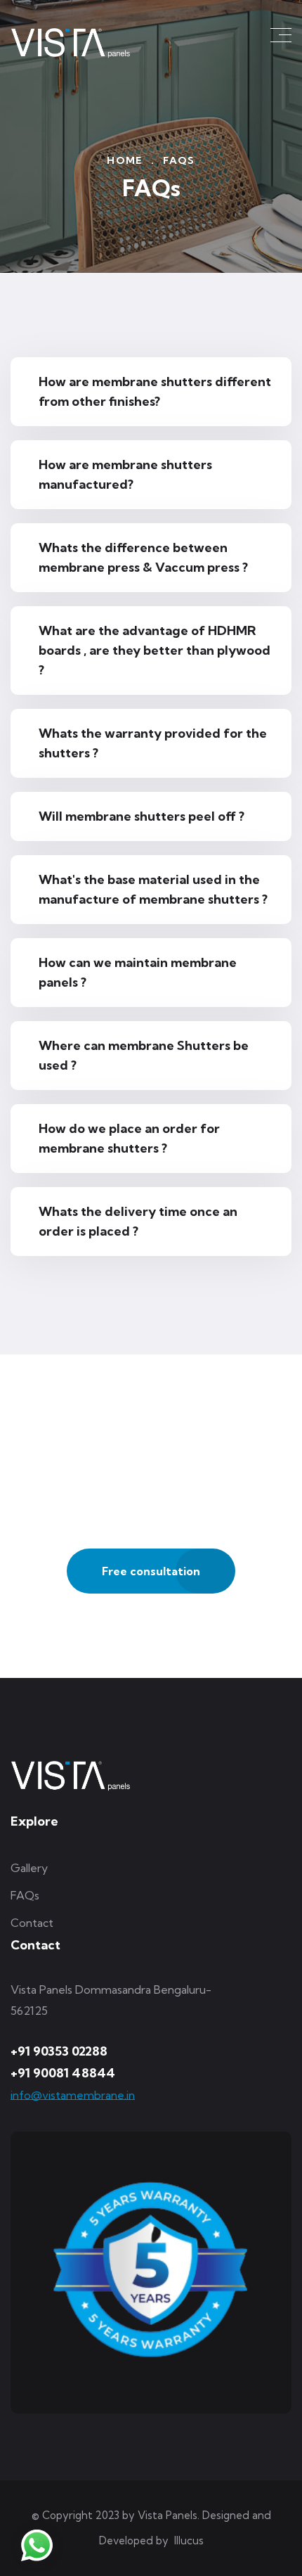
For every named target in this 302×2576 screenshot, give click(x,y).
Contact (32, 1923)
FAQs (25, 1895)
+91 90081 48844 (63, 2073)
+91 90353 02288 (59, 2051)
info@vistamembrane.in (73, 2095)
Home (125, 160)
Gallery (29, 1868)
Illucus (189, 2540)
